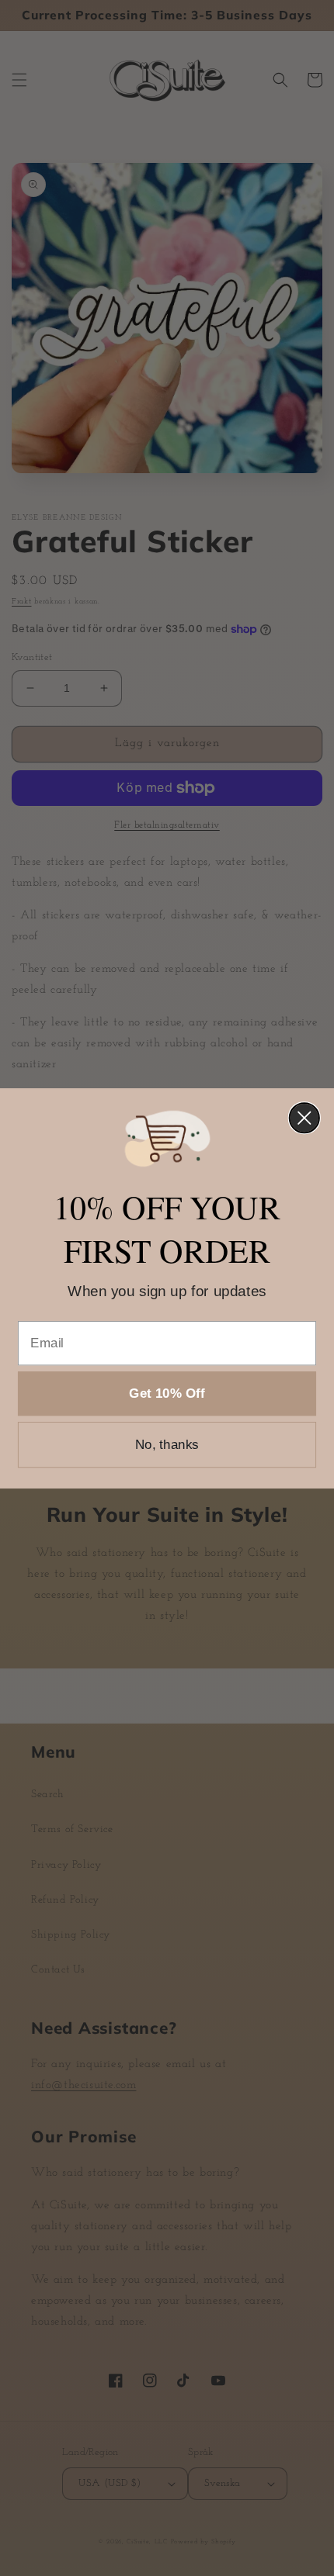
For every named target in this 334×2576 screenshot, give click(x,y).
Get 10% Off (167, 1393)
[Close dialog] (304, 1118)
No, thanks (167, 1445)
